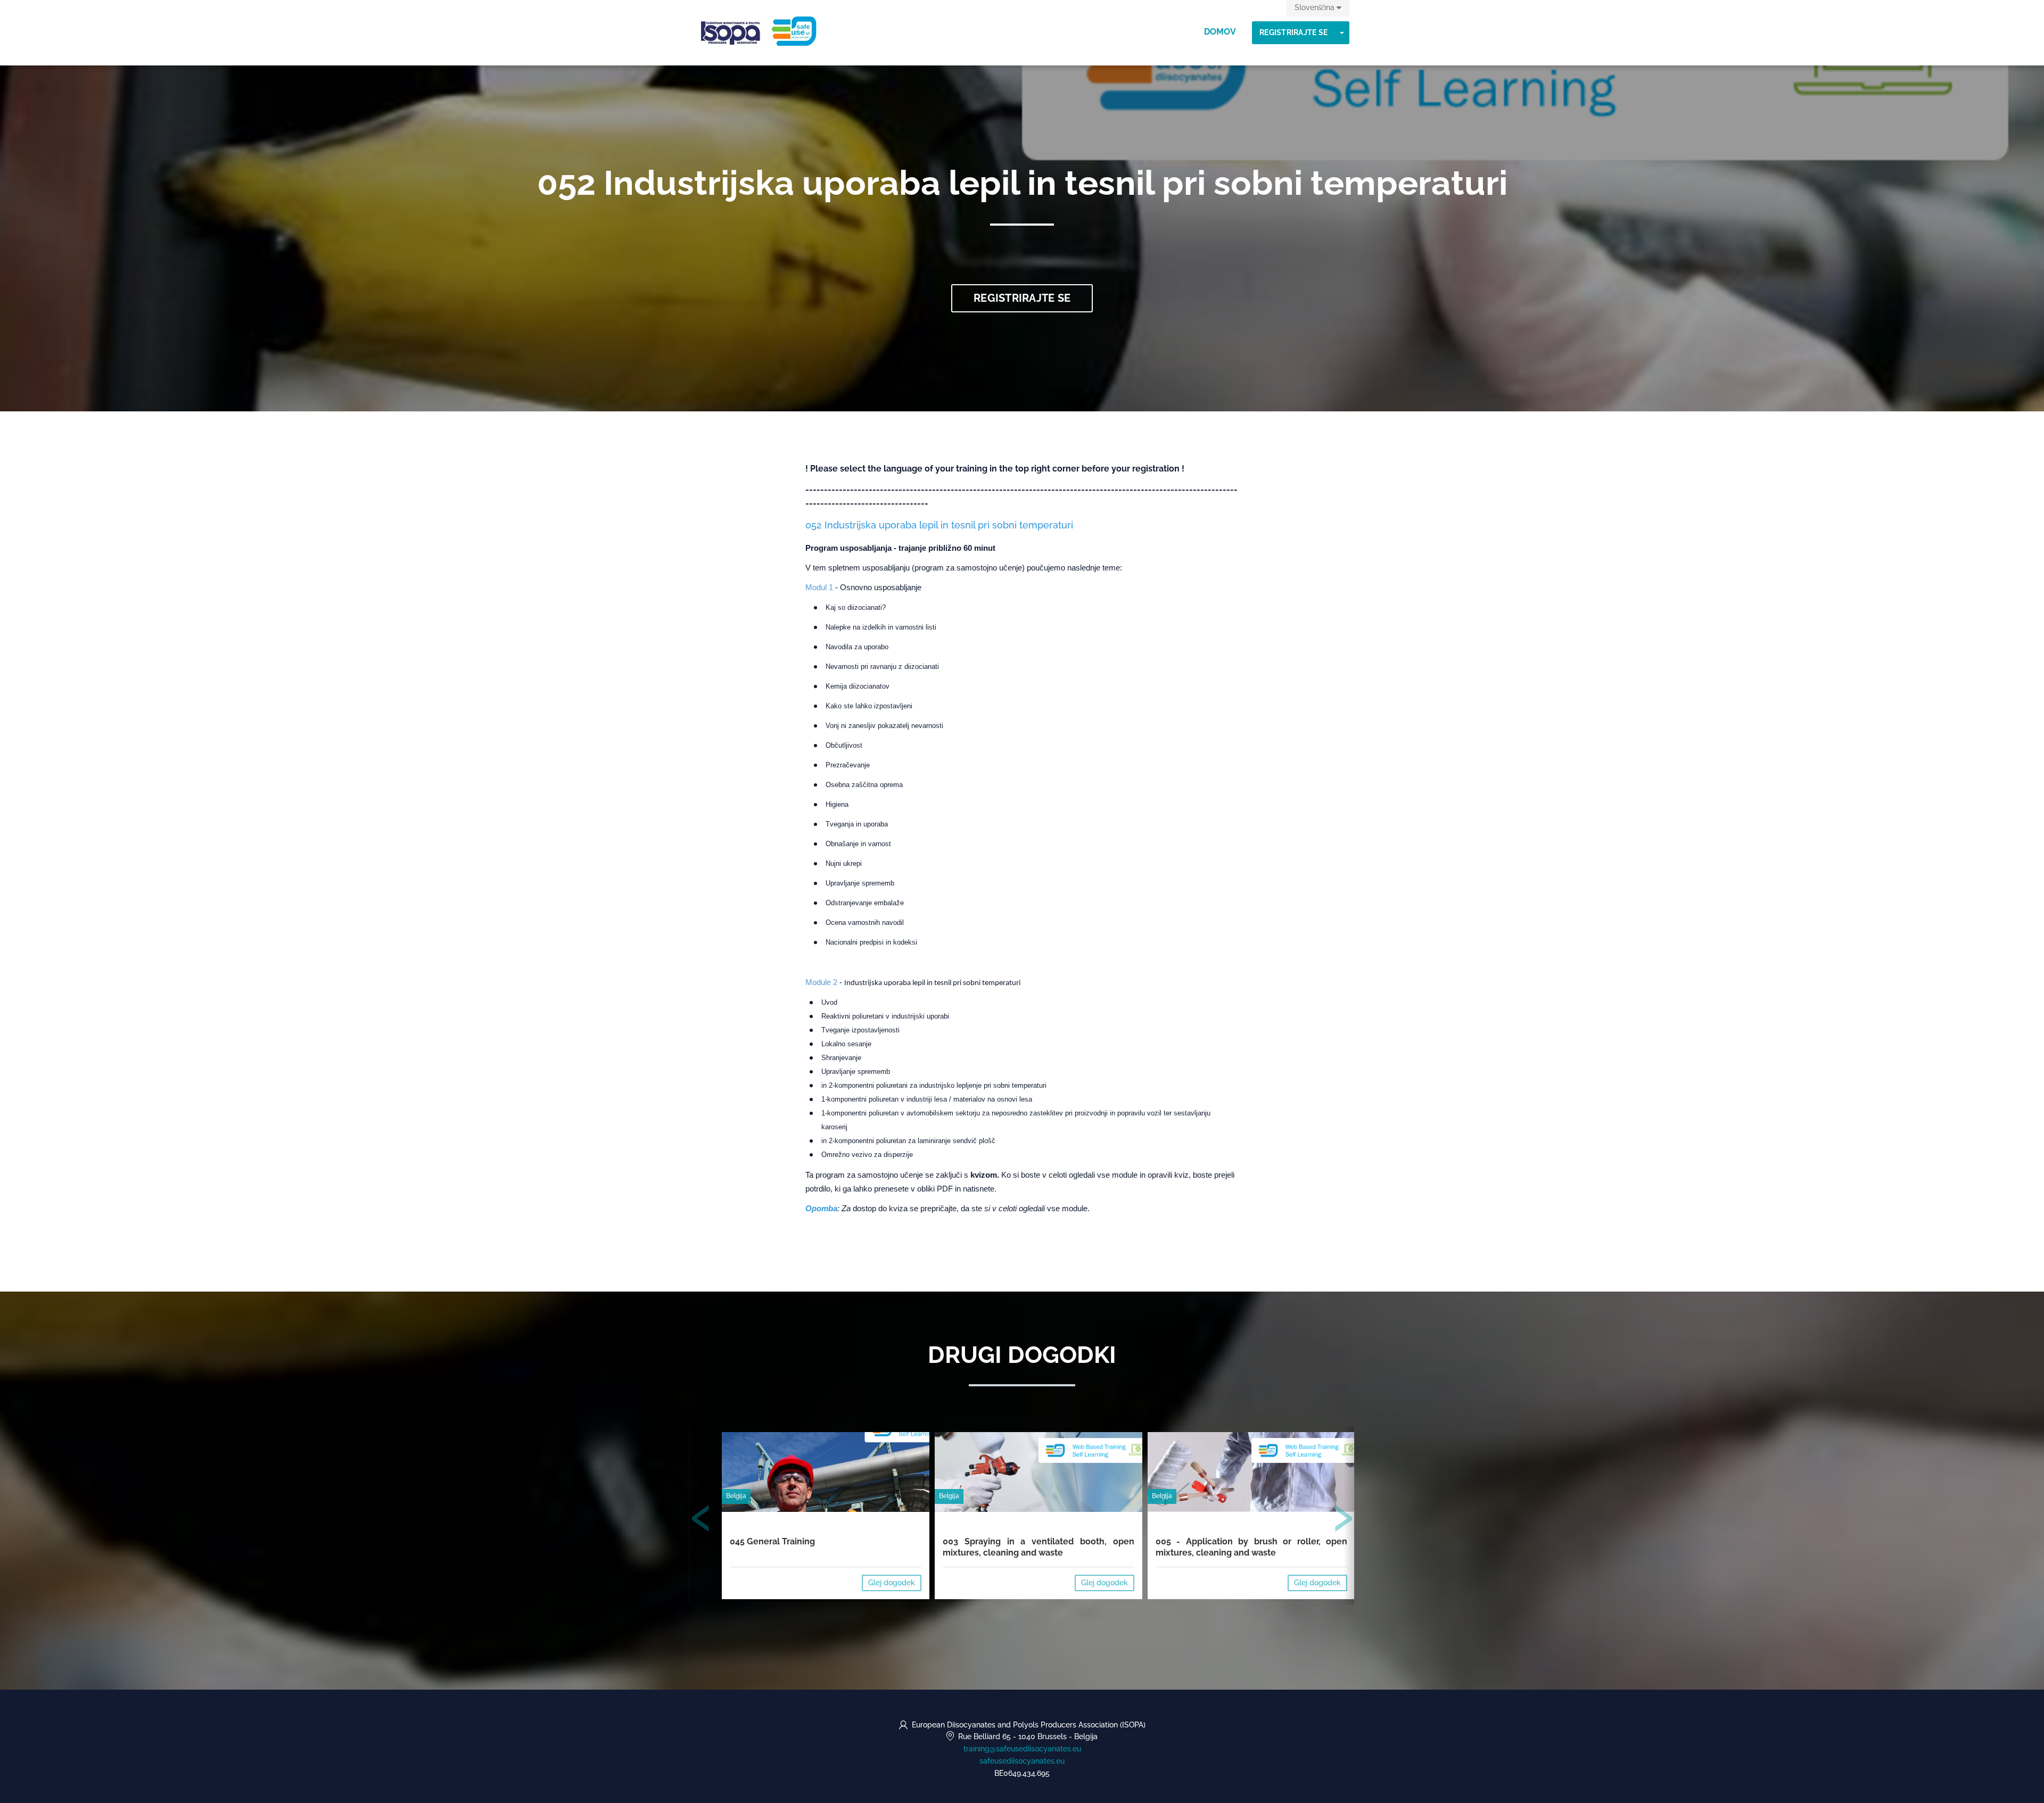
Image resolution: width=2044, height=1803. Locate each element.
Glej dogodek (892, 1583)
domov (1220, 32)
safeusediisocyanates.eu (1022, 1761)
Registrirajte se (1293, 32)
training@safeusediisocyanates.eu (1022, 1749)
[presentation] (701, 1520)
